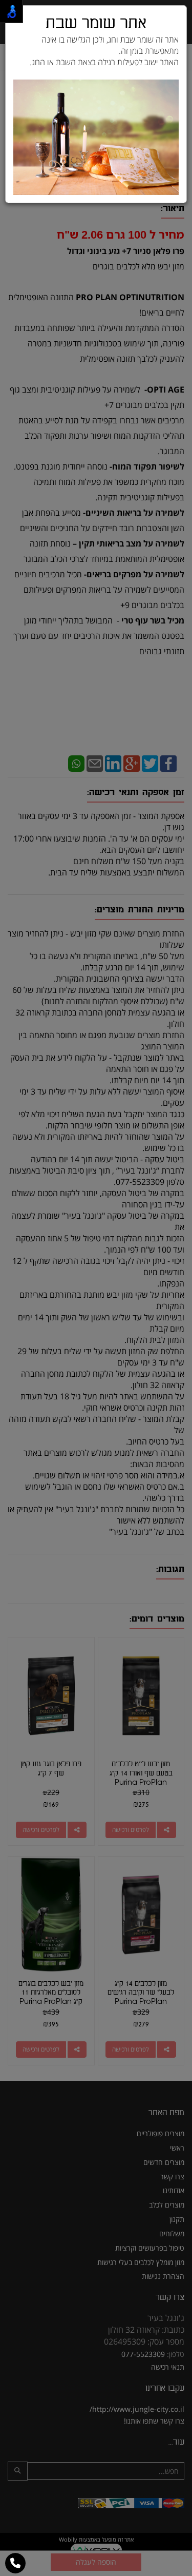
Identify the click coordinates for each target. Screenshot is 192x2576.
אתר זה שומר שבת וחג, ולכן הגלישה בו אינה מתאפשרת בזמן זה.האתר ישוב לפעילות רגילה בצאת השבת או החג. (104, 51)
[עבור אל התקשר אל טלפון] (15, 2563)
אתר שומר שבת (96, 23)
